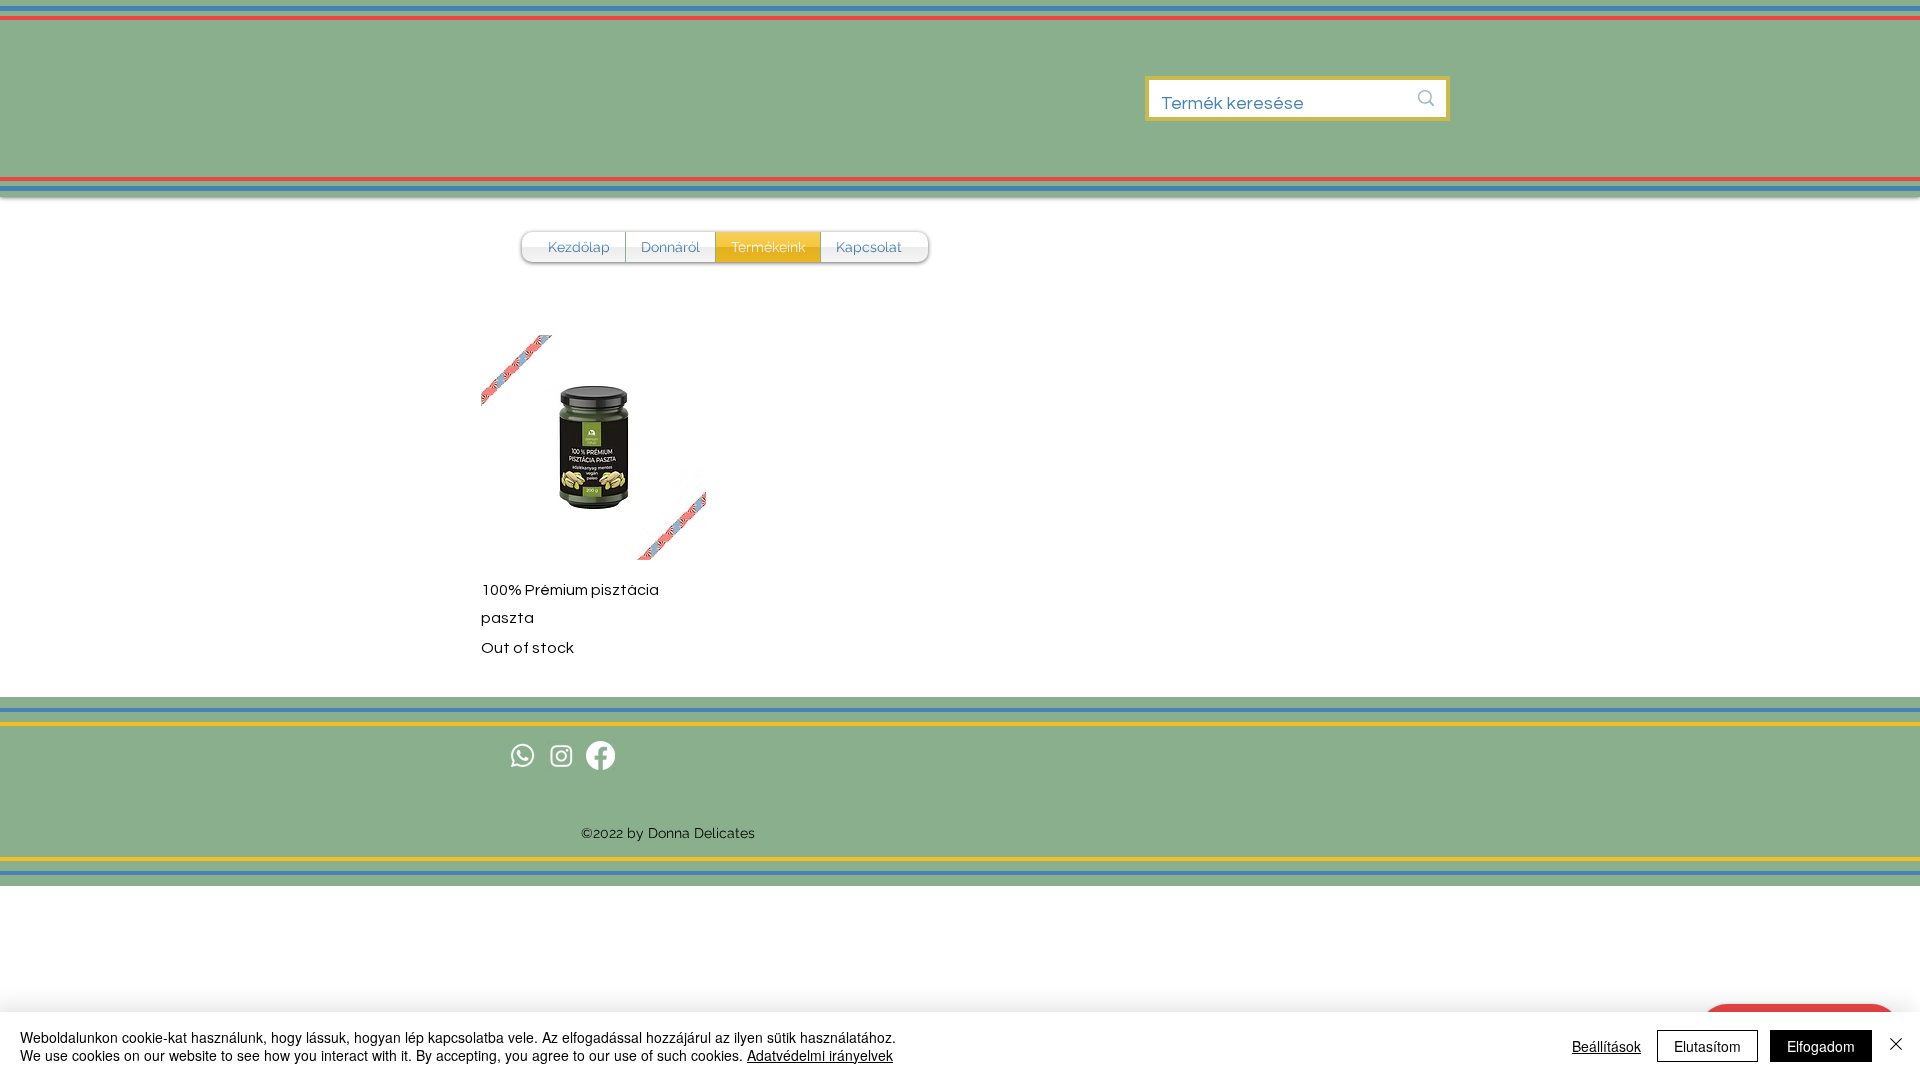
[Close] (1896, 1046)
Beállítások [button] (1606, 1046)
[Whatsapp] (522, 755)
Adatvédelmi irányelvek (820, 1055)
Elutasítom (1707, 1046)
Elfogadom (1821, 1046)
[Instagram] (561, 755)
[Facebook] (600, 755)
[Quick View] (593, 447)
